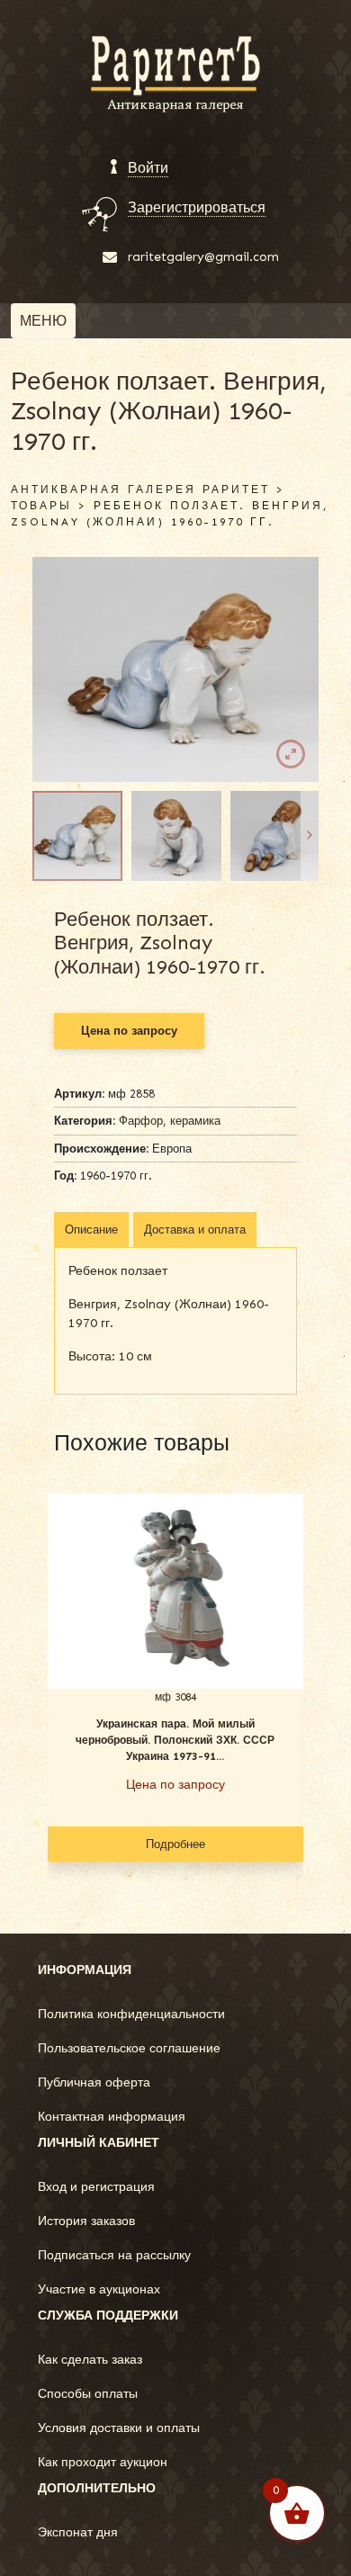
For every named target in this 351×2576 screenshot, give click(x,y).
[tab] (91, 1230)
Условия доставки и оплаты (119, 2428)
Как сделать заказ (90, 2360)
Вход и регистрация (96, 2187)
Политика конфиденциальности (131, 2014)
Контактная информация (112, 2117)
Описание (91, 1230)
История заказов (86, 2221)
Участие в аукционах (99, 2289)
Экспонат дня (78, 2532)
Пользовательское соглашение (129, 2048)
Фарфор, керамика (170, 1121)
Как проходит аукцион (103, 2462)
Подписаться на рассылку (114, 2255)
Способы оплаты (88, 2394)
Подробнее (175, 1844)
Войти (148, 168)
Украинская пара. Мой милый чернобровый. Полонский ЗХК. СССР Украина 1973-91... (175, 1740)
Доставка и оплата (195, 1230)
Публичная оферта (94, 2082)
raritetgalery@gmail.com (203, 257)
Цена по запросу (129, 1031)
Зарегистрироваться (197, 207)
